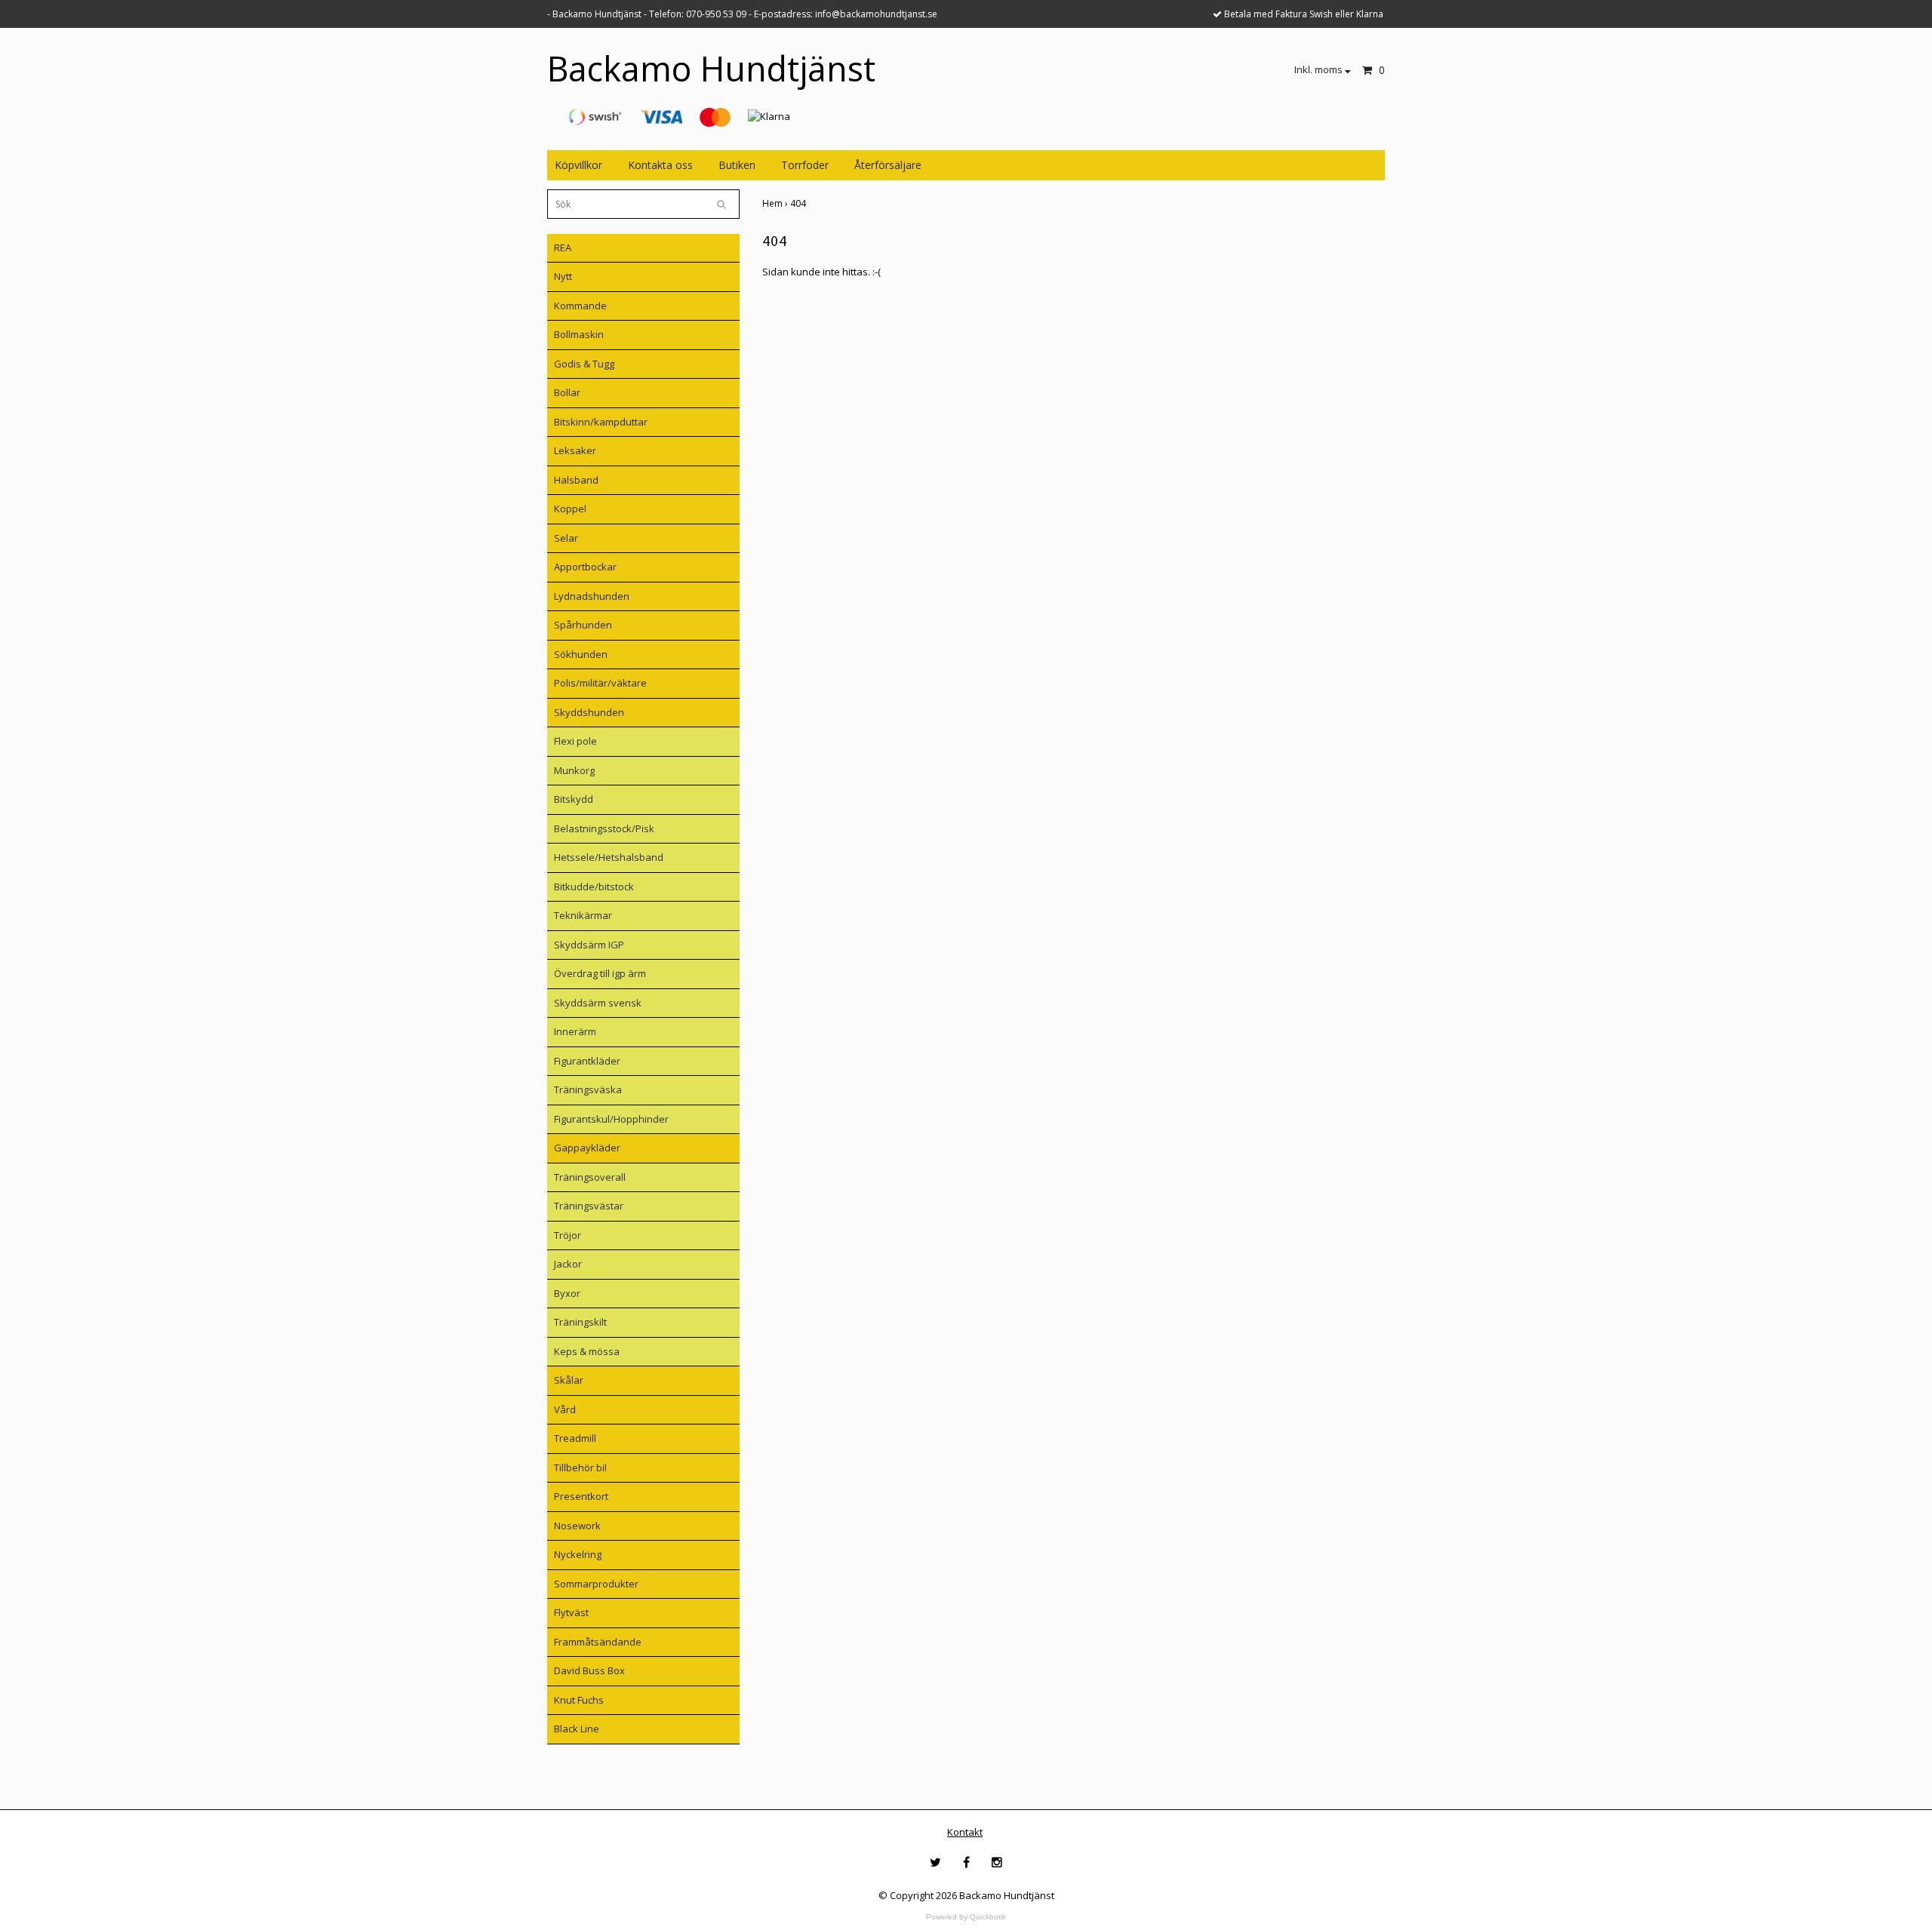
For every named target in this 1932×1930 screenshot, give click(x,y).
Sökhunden (581, 654)
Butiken (737, 165)
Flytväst (571, 1612)
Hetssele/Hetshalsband (609, 857)
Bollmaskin (579, 334)
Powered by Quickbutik (966, 1917)
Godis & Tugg (584, 364)
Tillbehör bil (580, 1467)
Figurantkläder (587, 1061)
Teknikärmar (583, 915)
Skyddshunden (589, 712)
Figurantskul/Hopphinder (611, 1119)
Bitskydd (574, 799)
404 (799, 203)
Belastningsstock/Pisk (604, 828)
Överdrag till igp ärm (600, 973)
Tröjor (568, 1235)
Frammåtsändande (598, 1642)
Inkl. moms (1320, 69)
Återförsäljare (888, 165)
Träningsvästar (589, 1206)
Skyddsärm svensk (598, 1003)
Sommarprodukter (596, 1584)
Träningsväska (588, 1089)
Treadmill (575, 1438)
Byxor (567, 1293)
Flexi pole (575, 741)
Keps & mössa (587, 1351)
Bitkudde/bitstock (594, 887)
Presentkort (581, 1496)
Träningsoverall (590, 1177)
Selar (566, 538)
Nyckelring (578, 1554)
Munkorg (574, 770)
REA (563, 247)
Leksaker (575, 450)
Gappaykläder (587, 1148)
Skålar (569, 1380)
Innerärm (575, 1031)
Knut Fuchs (579, 1700)
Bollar (567, 392)
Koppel (570, 509)
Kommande (580, 306)
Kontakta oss (660, 165)
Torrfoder (805, 165)
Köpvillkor (578, 165)
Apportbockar (585, 567)
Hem (776, 203)
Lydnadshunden (592, 596)
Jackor (568, 1264)
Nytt (563, 276)
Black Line (577, 1729)
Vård (565, 1409)
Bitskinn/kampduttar (601, 422)
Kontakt (965, 1832)
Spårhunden (583, 625)
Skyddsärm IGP (589, 945)
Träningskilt (580, 1322)
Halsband (576, 480)
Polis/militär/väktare (600, 683)
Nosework (577, 1526)
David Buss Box (589, 1670)
